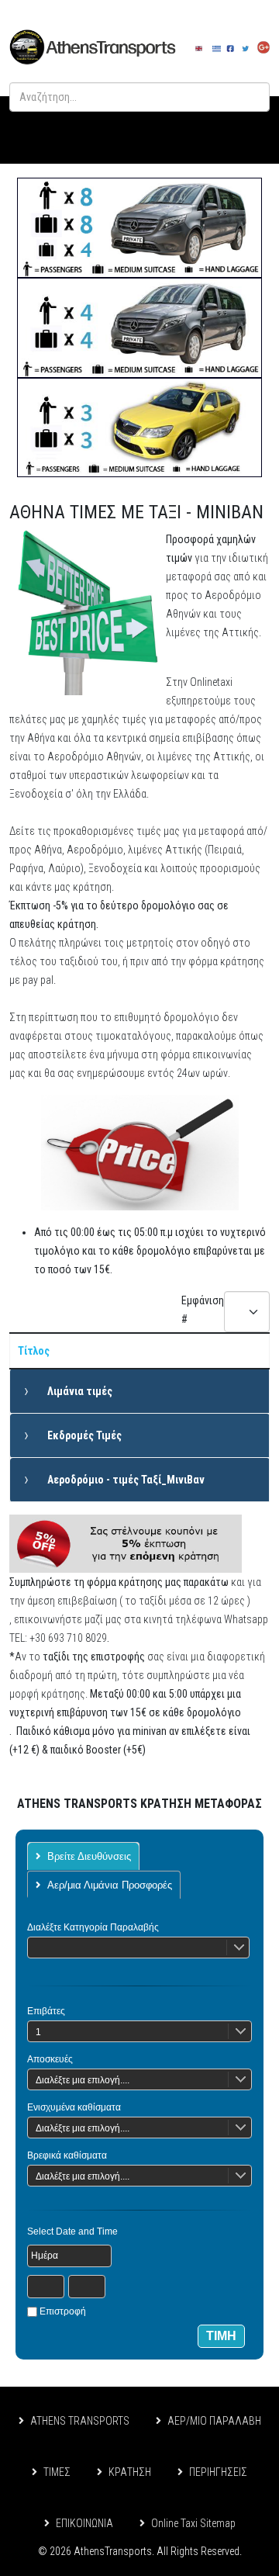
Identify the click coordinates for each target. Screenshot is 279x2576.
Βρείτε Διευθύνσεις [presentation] (89, 1856)
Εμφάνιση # (203, 1310)
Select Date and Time (72, 2231)
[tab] (83, 1856)
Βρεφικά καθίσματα (67, 2155)
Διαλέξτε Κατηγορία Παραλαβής (93, 1927)
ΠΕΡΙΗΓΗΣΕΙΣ (218, 2472)
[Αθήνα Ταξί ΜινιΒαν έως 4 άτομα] (139, 328)
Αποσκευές (50, 2059)
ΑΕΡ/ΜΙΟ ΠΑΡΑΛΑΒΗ (214, 2421)
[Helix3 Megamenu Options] (249, 130)
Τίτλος (34, 1351)
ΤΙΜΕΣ (57, 2472)
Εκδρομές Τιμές (84, 1435)
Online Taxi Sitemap (193, 2523)
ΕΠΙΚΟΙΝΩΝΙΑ (84, 2523)
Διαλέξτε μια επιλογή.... (83, 2080)
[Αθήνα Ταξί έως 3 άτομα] (139, 428)
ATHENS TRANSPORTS (80, 2421)
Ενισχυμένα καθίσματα (74, 2107)
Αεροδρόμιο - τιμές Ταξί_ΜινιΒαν (126, 1480)
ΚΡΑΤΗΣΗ (130, 2472)
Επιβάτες (46, 2011)
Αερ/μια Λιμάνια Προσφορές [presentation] (110, 1885)
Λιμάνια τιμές (80, 1391)
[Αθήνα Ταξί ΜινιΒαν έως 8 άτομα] (139, 228)
